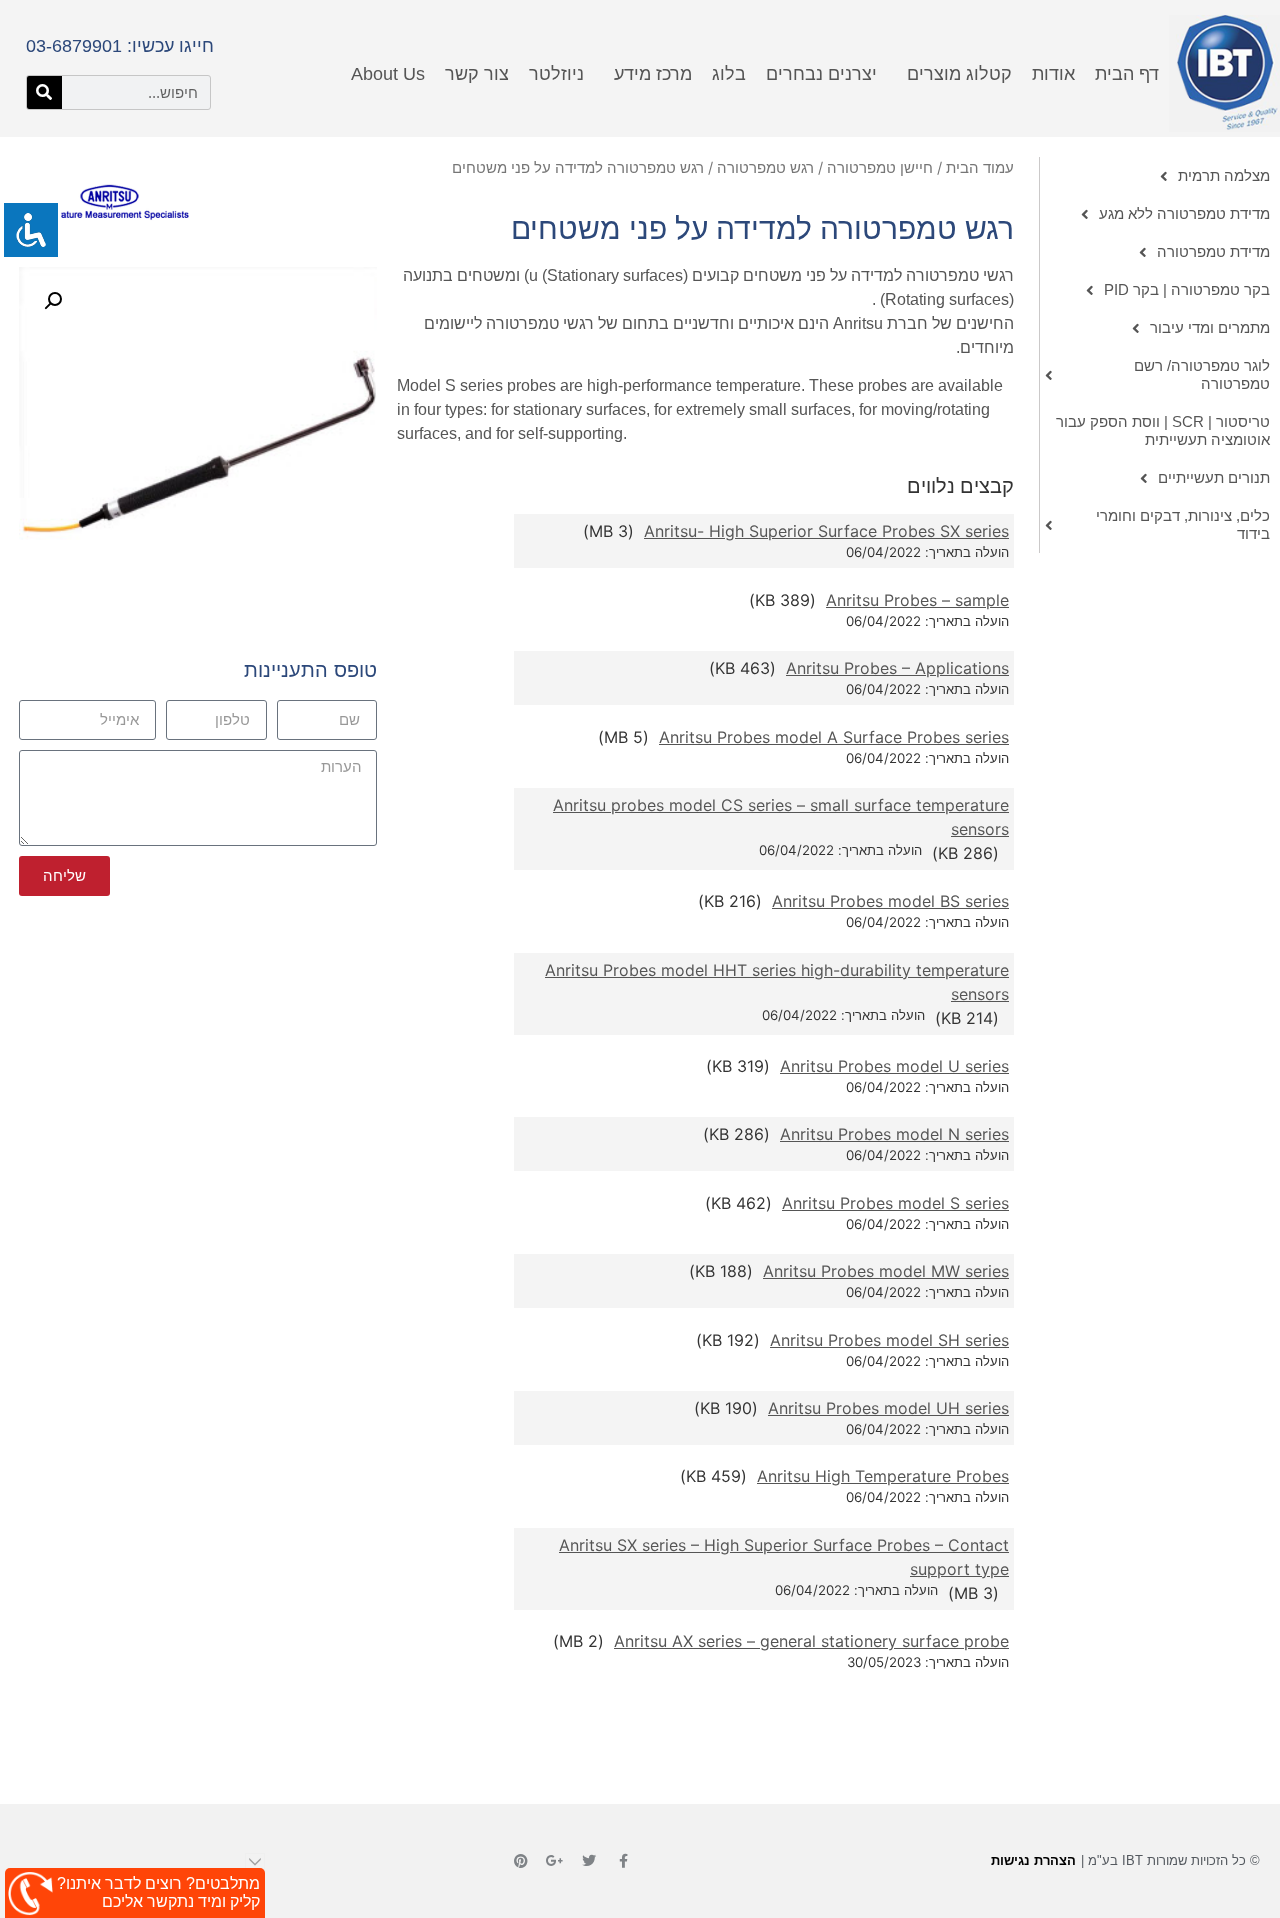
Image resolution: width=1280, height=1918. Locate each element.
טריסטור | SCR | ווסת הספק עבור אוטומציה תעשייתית (1163, 430)
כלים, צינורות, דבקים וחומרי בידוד (1183, 524)
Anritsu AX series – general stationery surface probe (811, 1641)
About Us (388, 74)
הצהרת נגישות (1033, 1860)
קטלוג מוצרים (959, 74)
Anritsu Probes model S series (895, 1203)
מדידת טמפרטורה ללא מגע (1184, 213)
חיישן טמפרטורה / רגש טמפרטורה (825, 168)
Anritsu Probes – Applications (897, 668)
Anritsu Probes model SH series (889, 1340)
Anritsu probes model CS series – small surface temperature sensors (781, 817)
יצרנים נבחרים (821, 74)
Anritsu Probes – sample (917, 600)
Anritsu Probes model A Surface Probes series (834, 737)
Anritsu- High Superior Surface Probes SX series (826, 531)
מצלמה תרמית (1224, 175)
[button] (53, 301)
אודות (1053, 74)
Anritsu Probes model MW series (886, 1271)
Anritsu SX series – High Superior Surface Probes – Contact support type (784, 1557)
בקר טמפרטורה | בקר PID (1187, 289)
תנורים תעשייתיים (1214, 477)
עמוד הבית (980, 168)
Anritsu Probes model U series (894, 1066)
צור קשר (477, 74)
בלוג (729, 74)
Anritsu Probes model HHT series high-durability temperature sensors (777, 982)
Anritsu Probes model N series (894, 1134)
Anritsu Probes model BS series (890, 901)
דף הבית (1127, 74)
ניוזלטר (556, 74)
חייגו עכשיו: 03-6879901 (120, 46)
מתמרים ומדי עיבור (1210, 327)
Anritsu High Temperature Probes (883, 1476)
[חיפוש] (44, 92)
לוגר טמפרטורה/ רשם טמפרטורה (1202, 374)
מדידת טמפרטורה (1213, 251)
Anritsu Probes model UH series (888, 1408)
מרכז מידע (653, 74)
